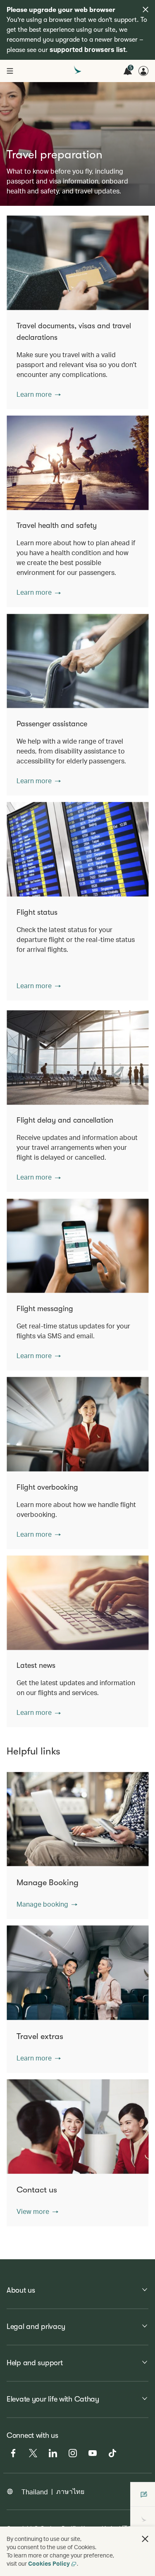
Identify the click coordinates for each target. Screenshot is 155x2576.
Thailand (35, 2492)
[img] (145, 9)
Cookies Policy (49, 2563)
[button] (39, 394)
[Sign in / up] (143, 71)
